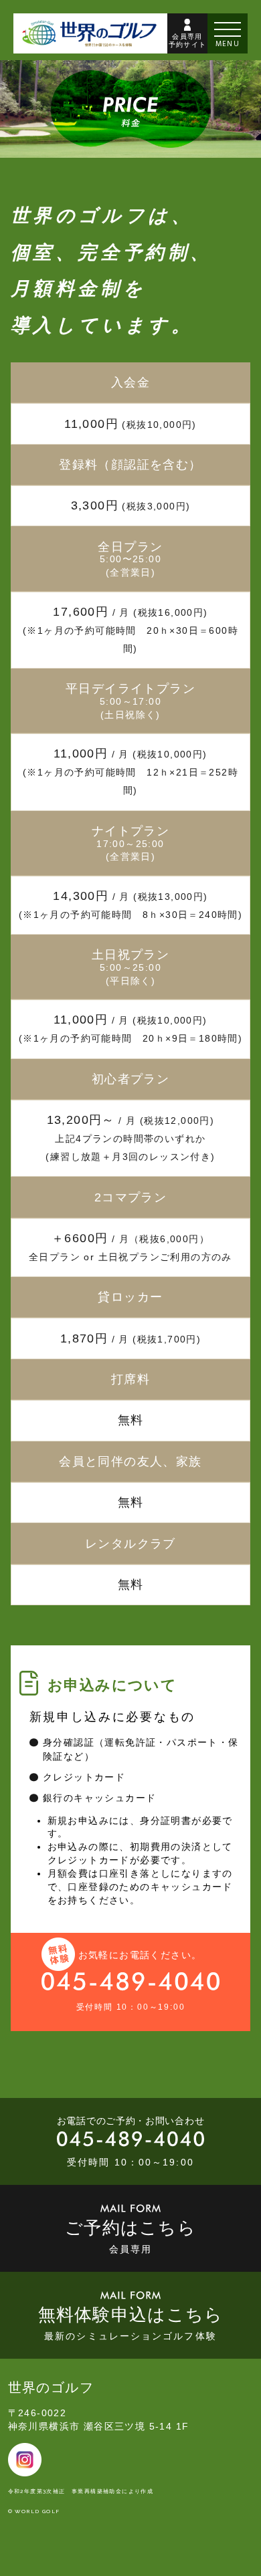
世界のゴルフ (51, 2387)
